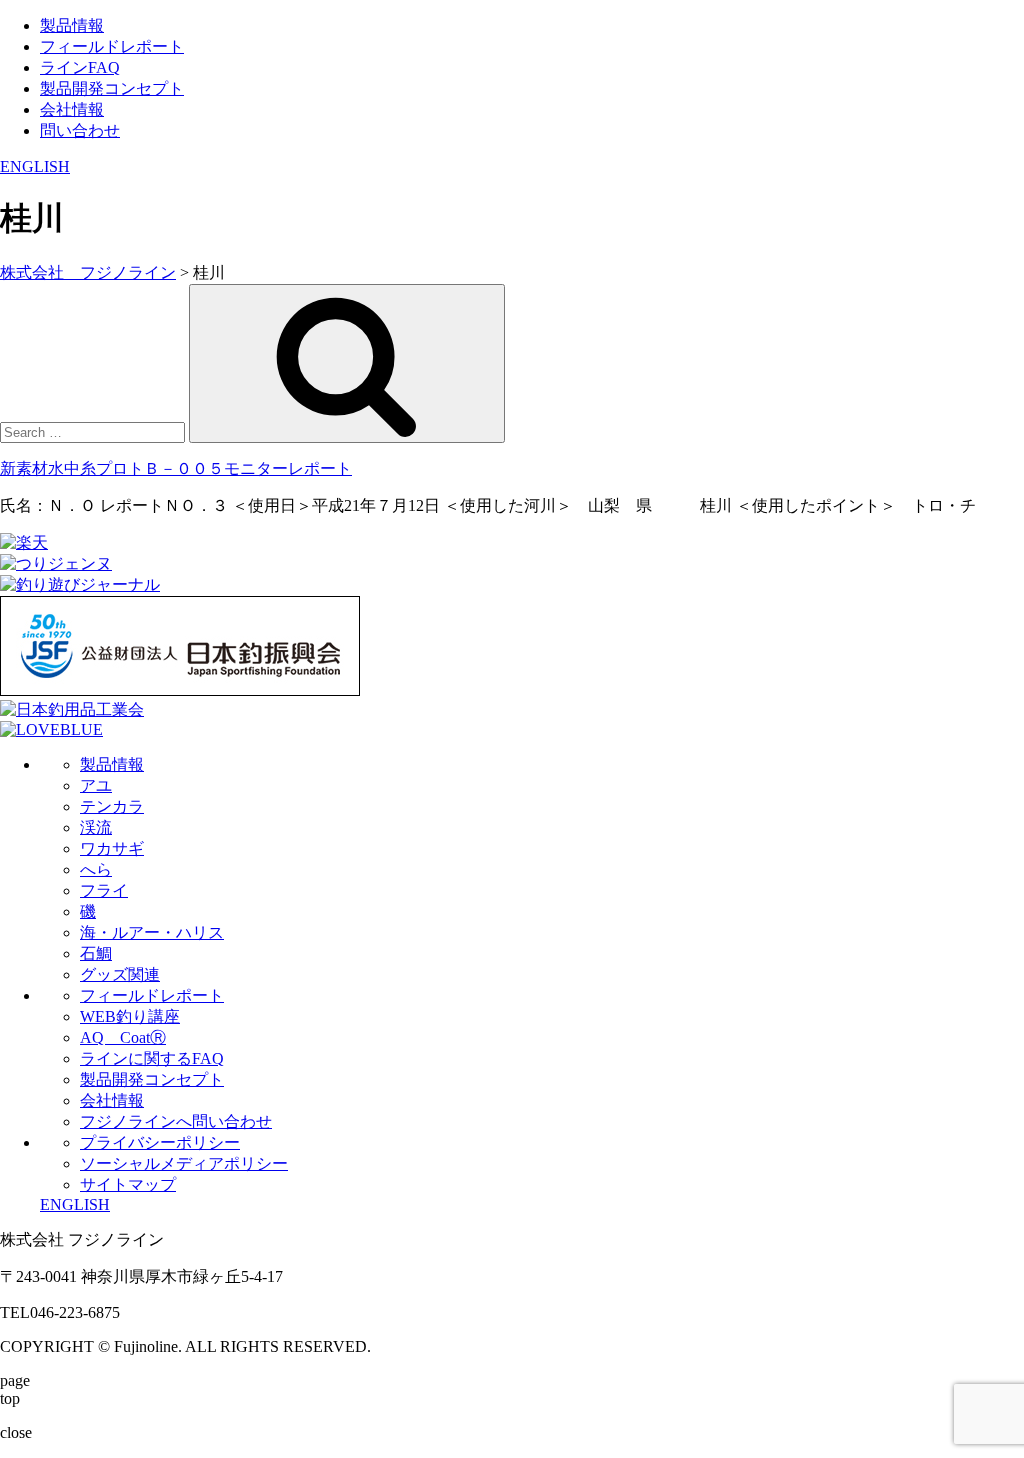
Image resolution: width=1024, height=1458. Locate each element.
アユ (96, 785)
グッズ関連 (120, 974)
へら (96, 869)
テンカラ (112, 806)
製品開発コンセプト (112, 88)
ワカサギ (112, 848)
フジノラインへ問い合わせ (176, 1121)
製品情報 (72, 25)
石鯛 (96, 953)
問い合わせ (80, 130)
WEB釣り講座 (130, 1016)
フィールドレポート (112, 46)
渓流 (96, 827)
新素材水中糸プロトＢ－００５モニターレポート (176, 468)
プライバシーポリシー (160, 1142)
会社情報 (72, 109)
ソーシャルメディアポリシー (184, 1163)
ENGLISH (35, 166)
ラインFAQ (80, 67)
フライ (104, 890)
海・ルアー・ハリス (152, 932)
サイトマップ (128, 1184)
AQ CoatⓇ (123, 1037)
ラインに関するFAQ (152, 1058)
